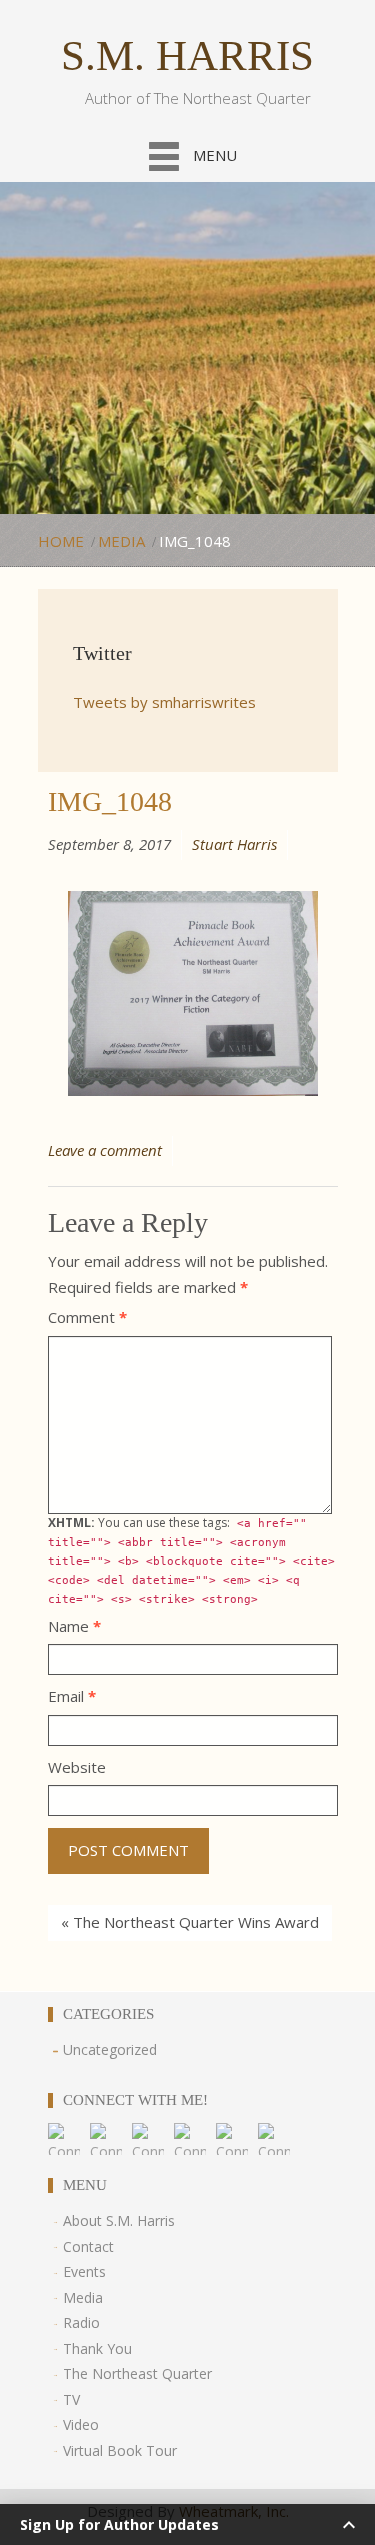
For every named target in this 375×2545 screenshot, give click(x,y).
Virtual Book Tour (120, 2450)
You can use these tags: (191, 1560)
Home (61, 541)
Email (72, 1696)
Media (121, 541)
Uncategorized (110, 2049)
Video (81, 2424)
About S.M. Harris (119, 2220)
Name (74, 1626)
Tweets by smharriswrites (164, 702)
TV (71, 2399)
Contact (88, 2246)
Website (77, 1767)
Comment (87, 1317)
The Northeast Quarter (137, 2373)
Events (84, 2271)
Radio (81, 2322)
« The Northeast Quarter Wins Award (190, 1922)
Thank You (97, 2348)
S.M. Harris (187, 55)
